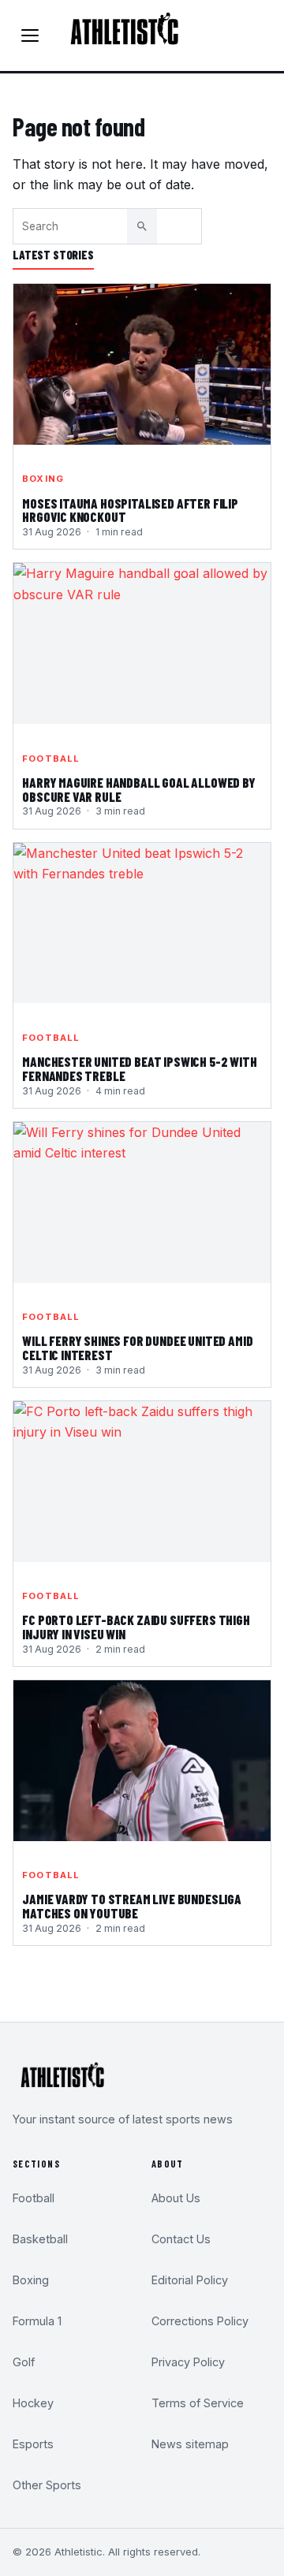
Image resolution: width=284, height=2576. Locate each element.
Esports (33, 2444)
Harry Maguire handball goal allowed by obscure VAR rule (139, 790)
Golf (24, 2362)
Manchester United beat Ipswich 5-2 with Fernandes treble (139, 1069)
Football (51, 759)
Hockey (33, 2403)
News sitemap (190, 2444)
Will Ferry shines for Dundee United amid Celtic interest (137, 1348)
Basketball (40, 2239)
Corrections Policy (200, 2321)
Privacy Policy (188, 2362)
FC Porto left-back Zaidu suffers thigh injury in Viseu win (136, 1627)
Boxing (43, 479)
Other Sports (47, 2485)
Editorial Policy (190, 2280)
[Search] (142, 226)
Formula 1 (37, 2321)
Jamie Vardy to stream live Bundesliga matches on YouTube (132, 1907)
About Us (176, 2198)
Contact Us (181, 2239)
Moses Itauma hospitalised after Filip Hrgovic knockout (130, 511)
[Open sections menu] (30, 35)
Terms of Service (198, 2403)
